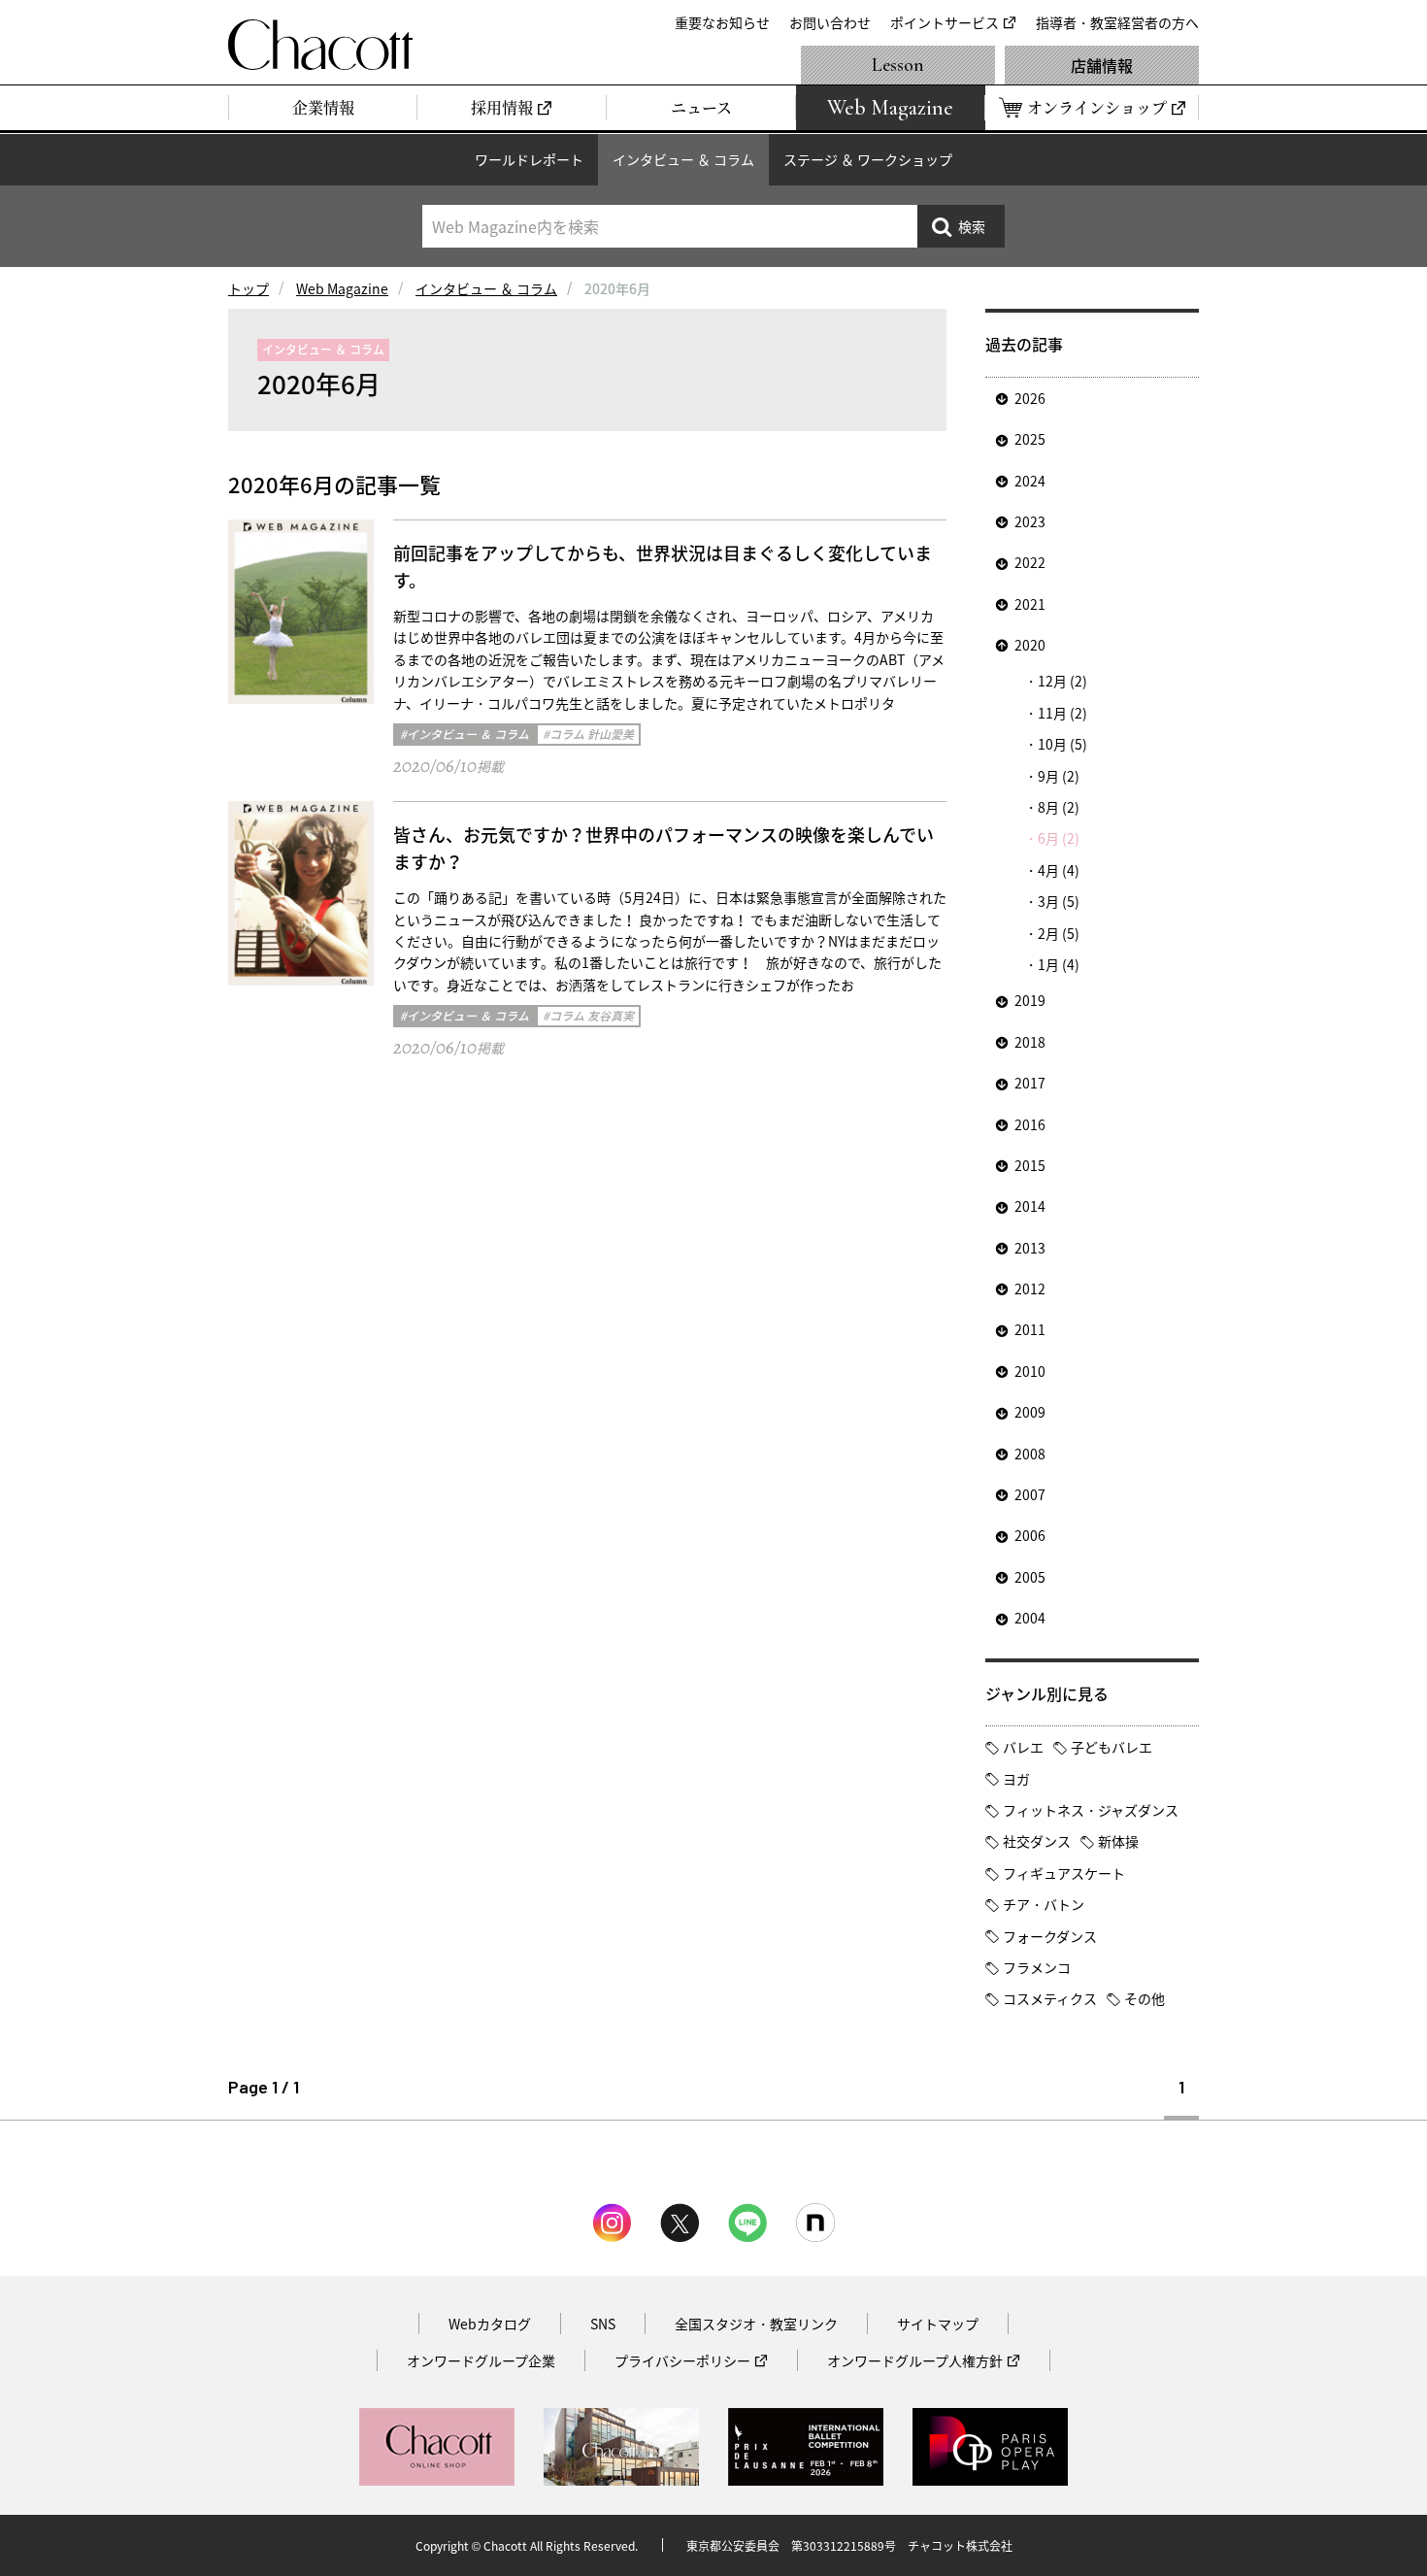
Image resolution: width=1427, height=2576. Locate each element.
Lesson (898, 65)
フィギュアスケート (1064, 1873)
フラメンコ (1037, 1967)
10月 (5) (1062, 744)
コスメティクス (1050, 1998)
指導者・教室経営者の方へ (1117, 22)
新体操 (1118, 1841)
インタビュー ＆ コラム (683, 159)
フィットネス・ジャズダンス (1091, 1810)
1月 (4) (1059, 964)
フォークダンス (1050, 1936)
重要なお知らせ (722, 22)
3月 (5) (1059, 901)
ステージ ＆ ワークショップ (868, 159)
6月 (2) (1059, 838)
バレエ (1023, 1747)
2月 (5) (1059, 933)
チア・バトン (1044, 1904)
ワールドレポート (529, 159)
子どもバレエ (1112, 1747)
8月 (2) (1059, 807)
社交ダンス (1037, 1841)
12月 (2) (1062, 681)
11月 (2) (1062, 713)
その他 (1145, 1998)
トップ (249, 288)
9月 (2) (1059, 776)
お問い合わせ (830, 22)
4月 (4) (1059, 870)
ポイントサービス (945, 22)
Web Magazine (342, 288)
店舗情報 (1102, 65)
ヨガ (1016, 1779)
